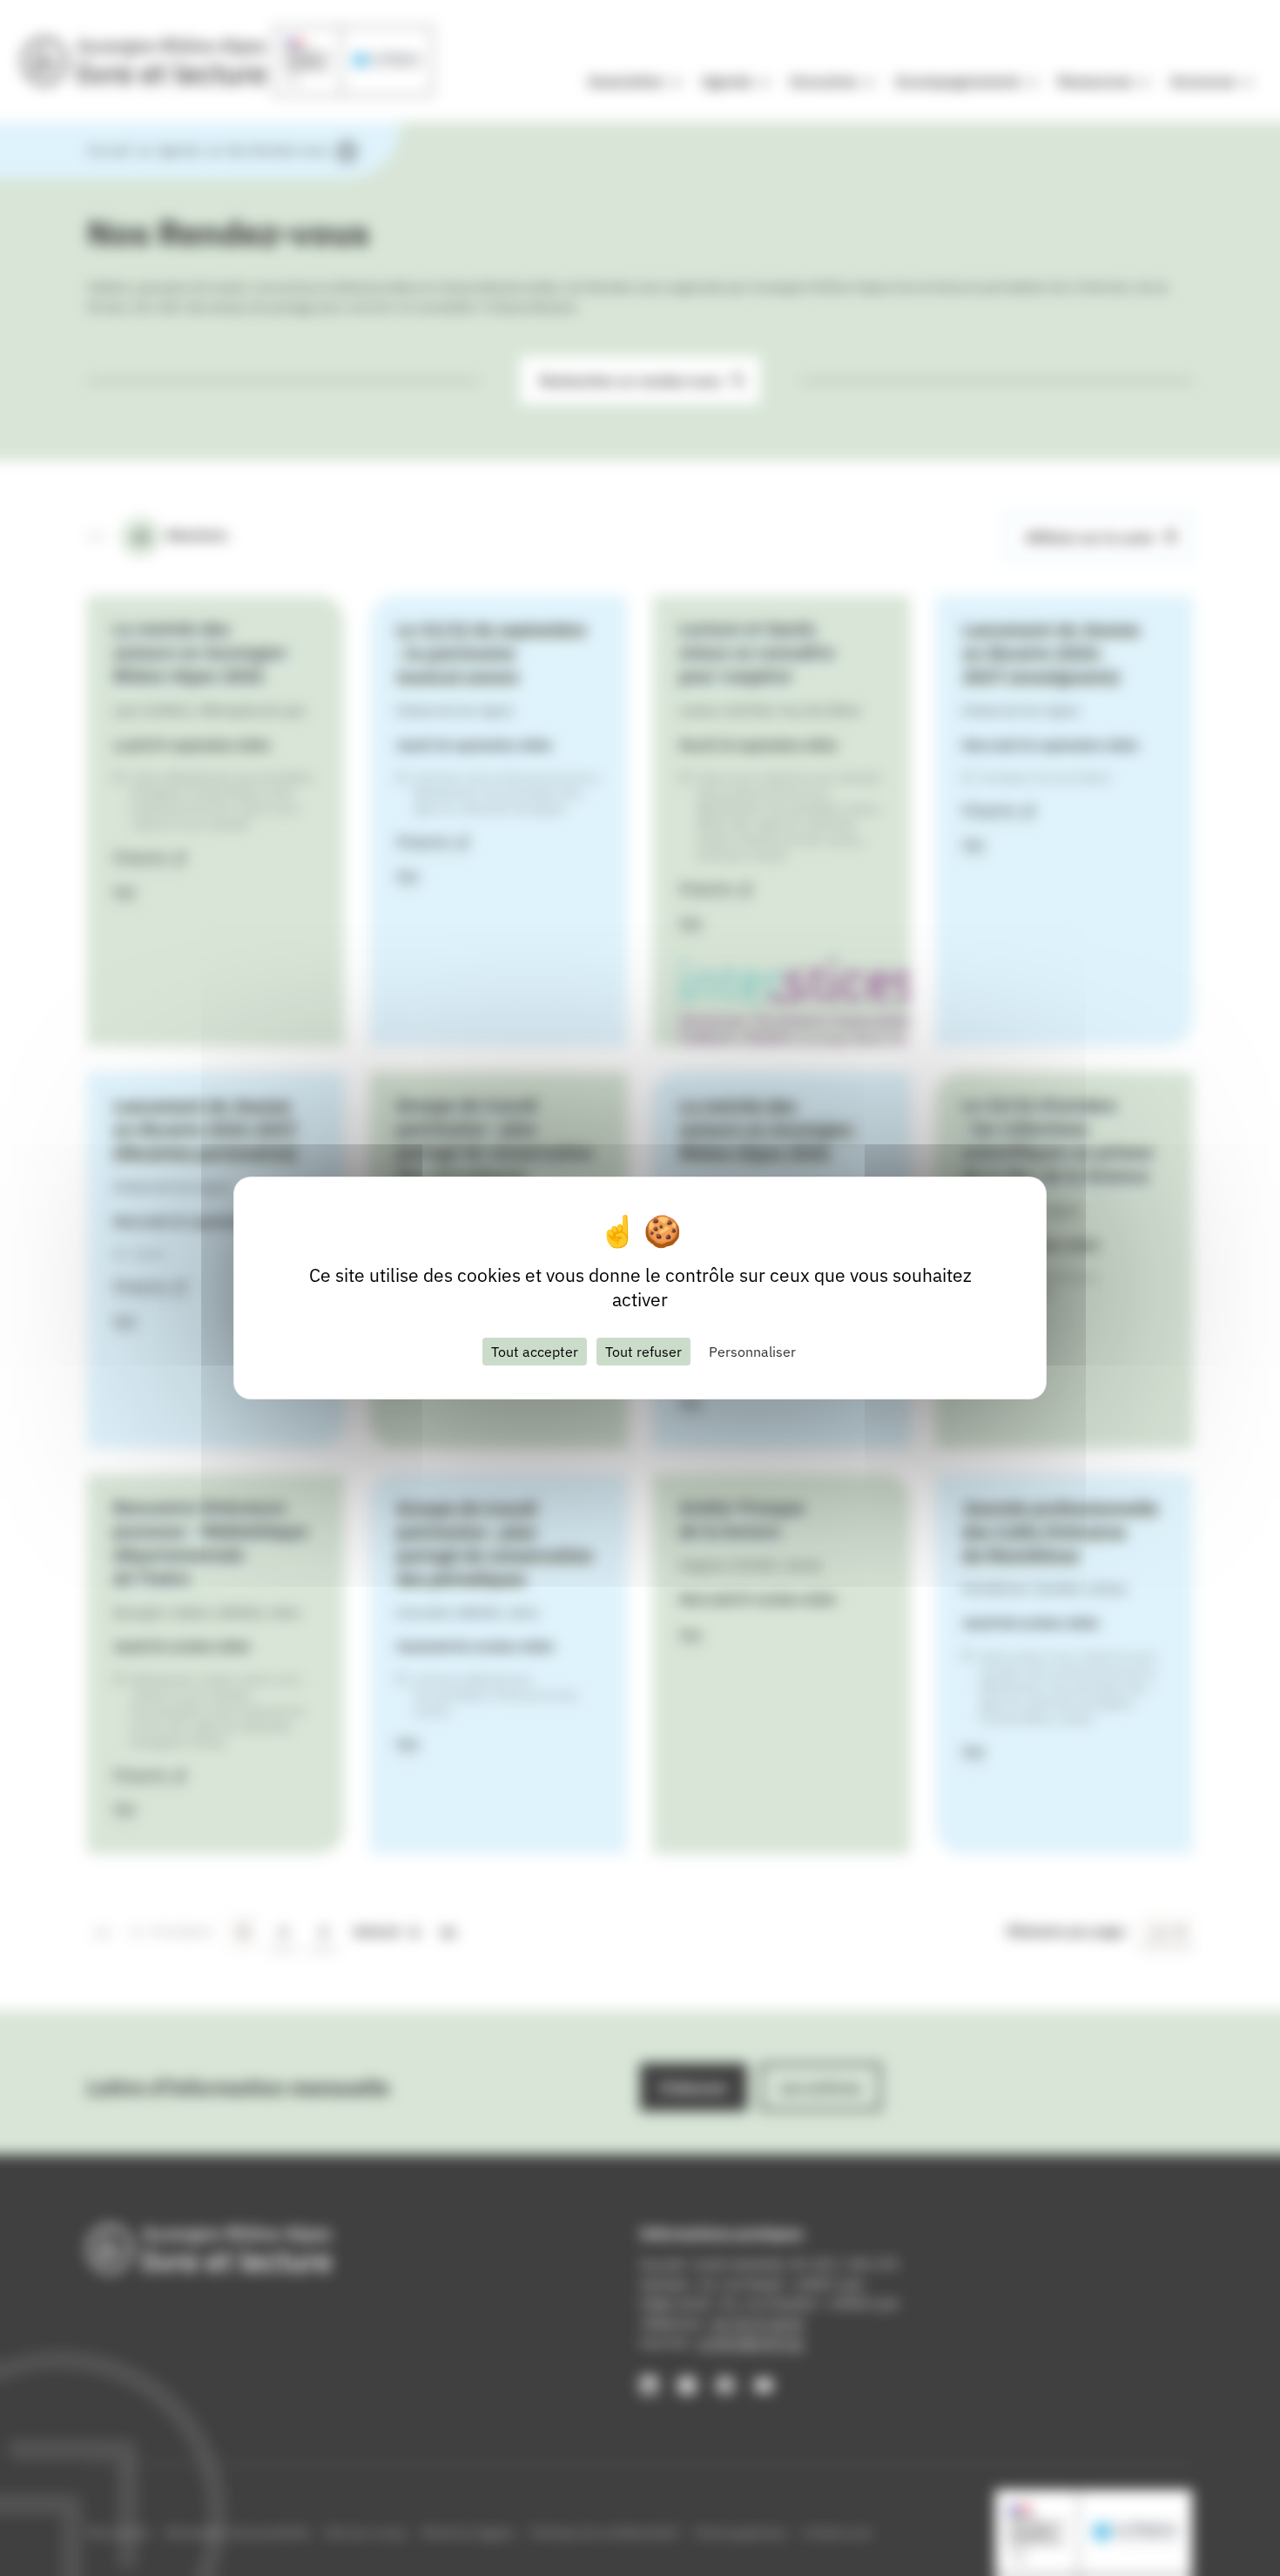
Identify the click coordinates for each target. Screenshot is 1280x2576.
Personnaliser (752, 1352)
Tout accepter (535, 1352)
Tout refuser (643, 1352)
